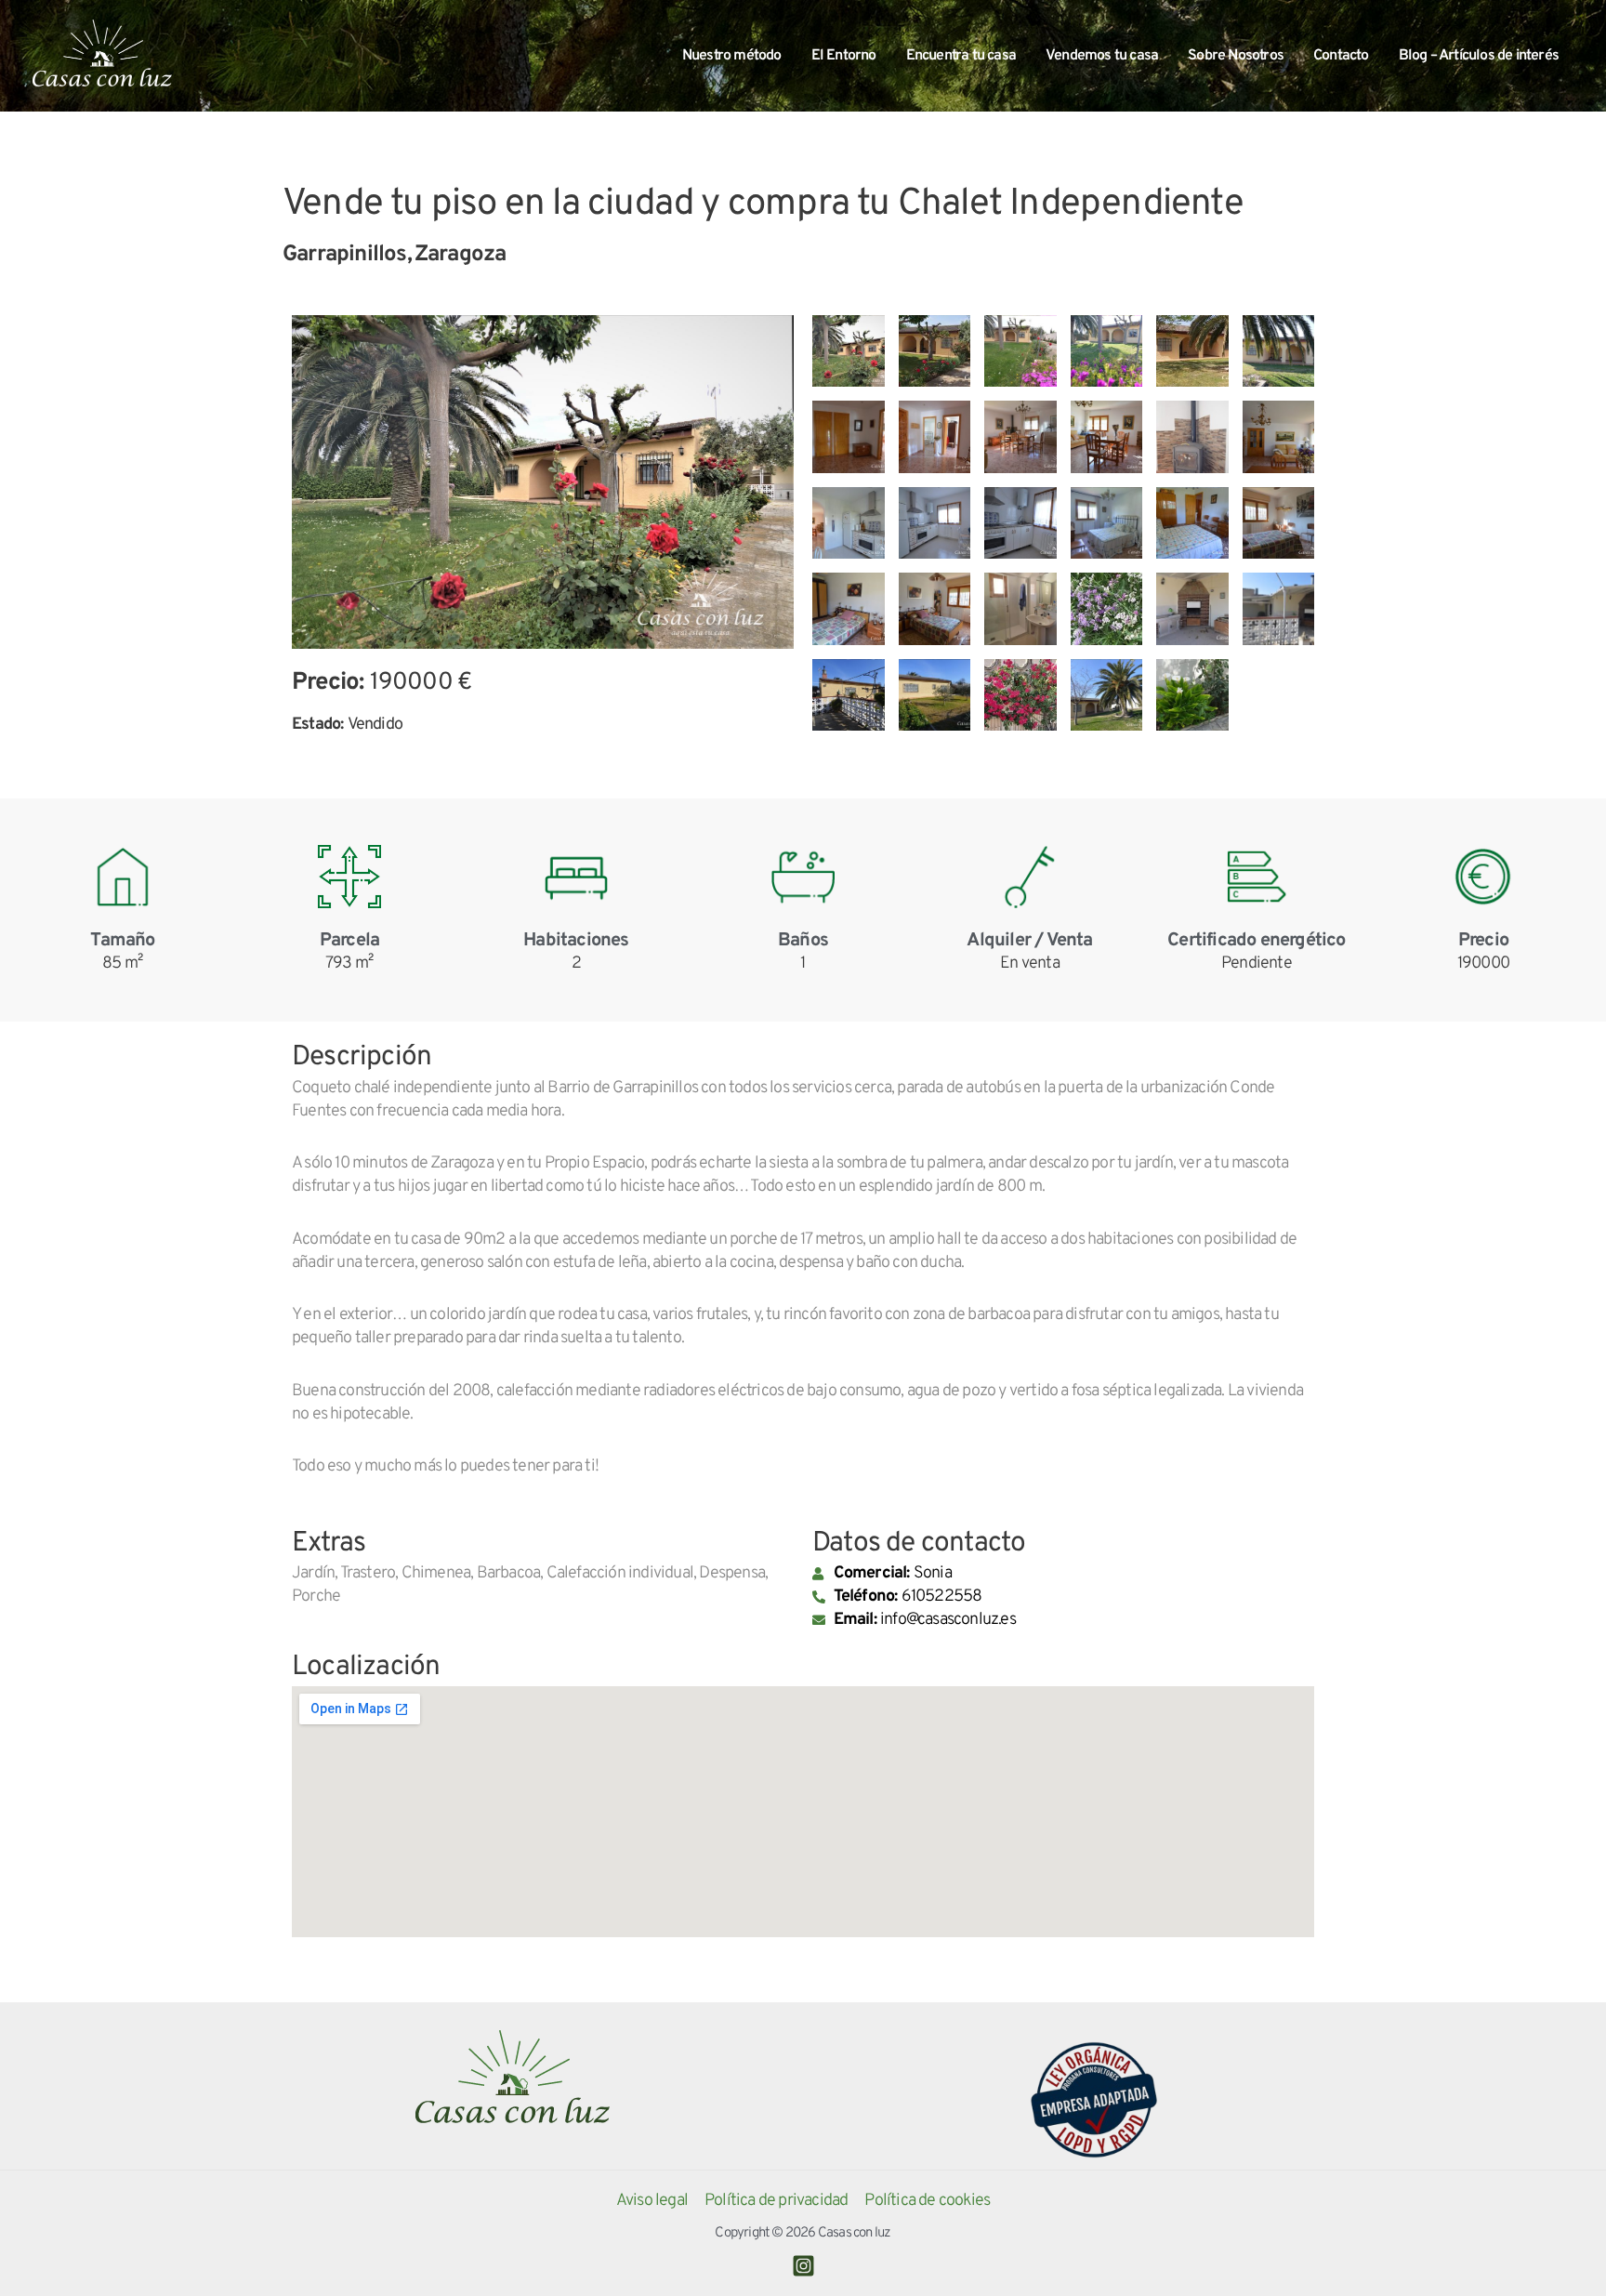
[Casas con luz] (102, 56)
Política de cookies (927, 2201)
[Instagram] (803, 2266)
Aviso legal (652, 2201)
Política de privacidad (776, 2201)
